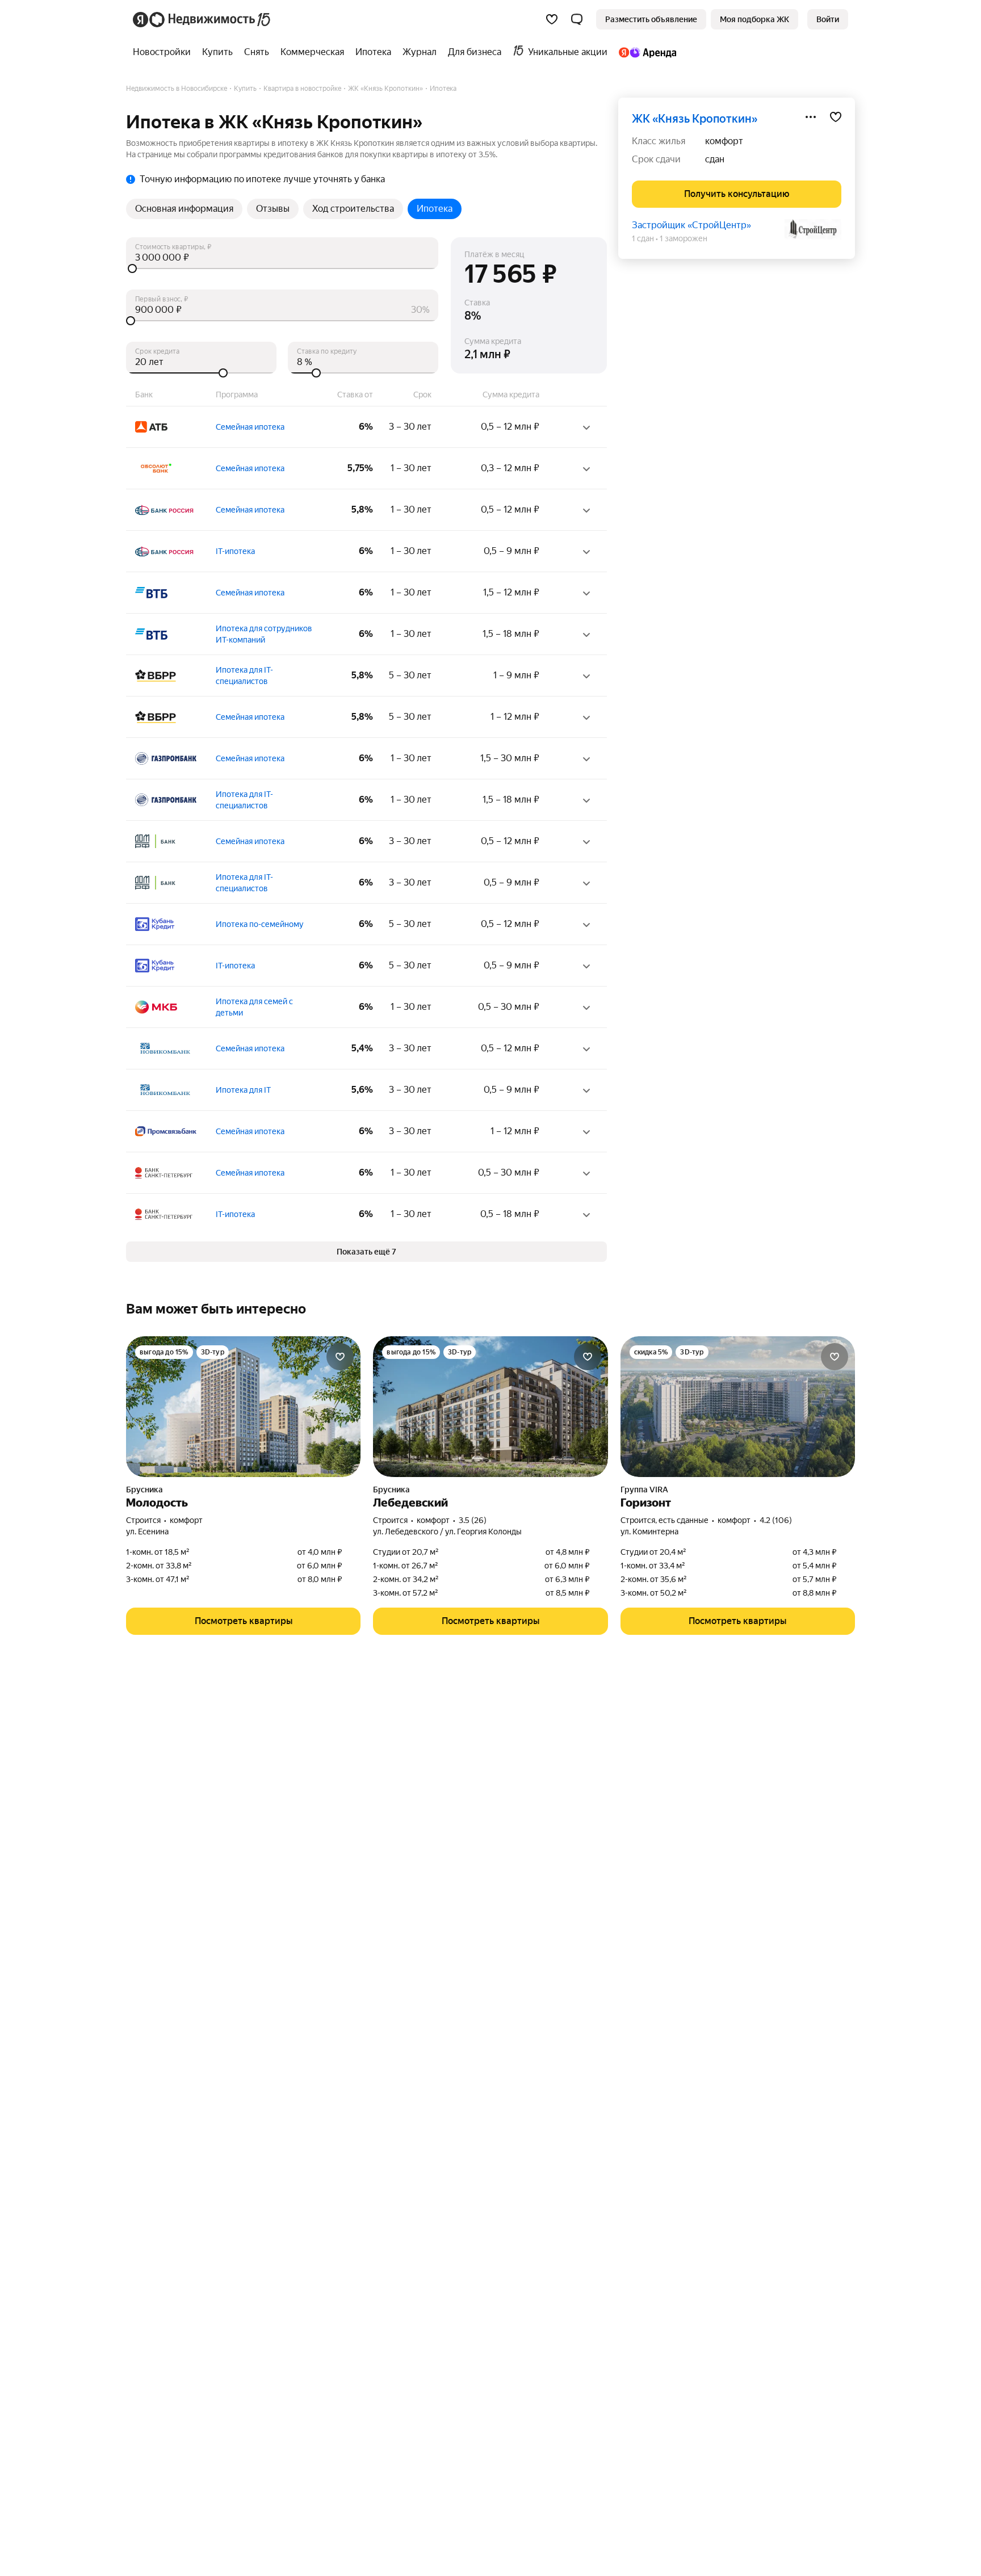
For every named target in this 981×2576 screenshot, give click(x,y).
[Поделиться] (811, 117)
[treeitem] (165, 52)
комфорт (724, 141)
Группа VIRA (644, 1490)
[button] (577, 19)
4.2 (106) (776, 1520)
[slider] (282, 268)
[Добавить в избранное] (836, 117)
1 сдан (643, 238)
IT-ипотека (235, 551)
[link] (828, 19)
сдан (715, 159)
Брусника (144, 1490)
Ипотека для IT (243, 1090)
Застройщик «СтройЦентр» (691, 225)
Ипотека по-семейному (260, 924)
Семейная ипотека (250, 427)
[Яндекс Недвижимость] (202, 19)
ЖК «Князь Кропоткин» (695, 119)
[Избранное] (552, 19)
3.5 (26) (473, 1520)
